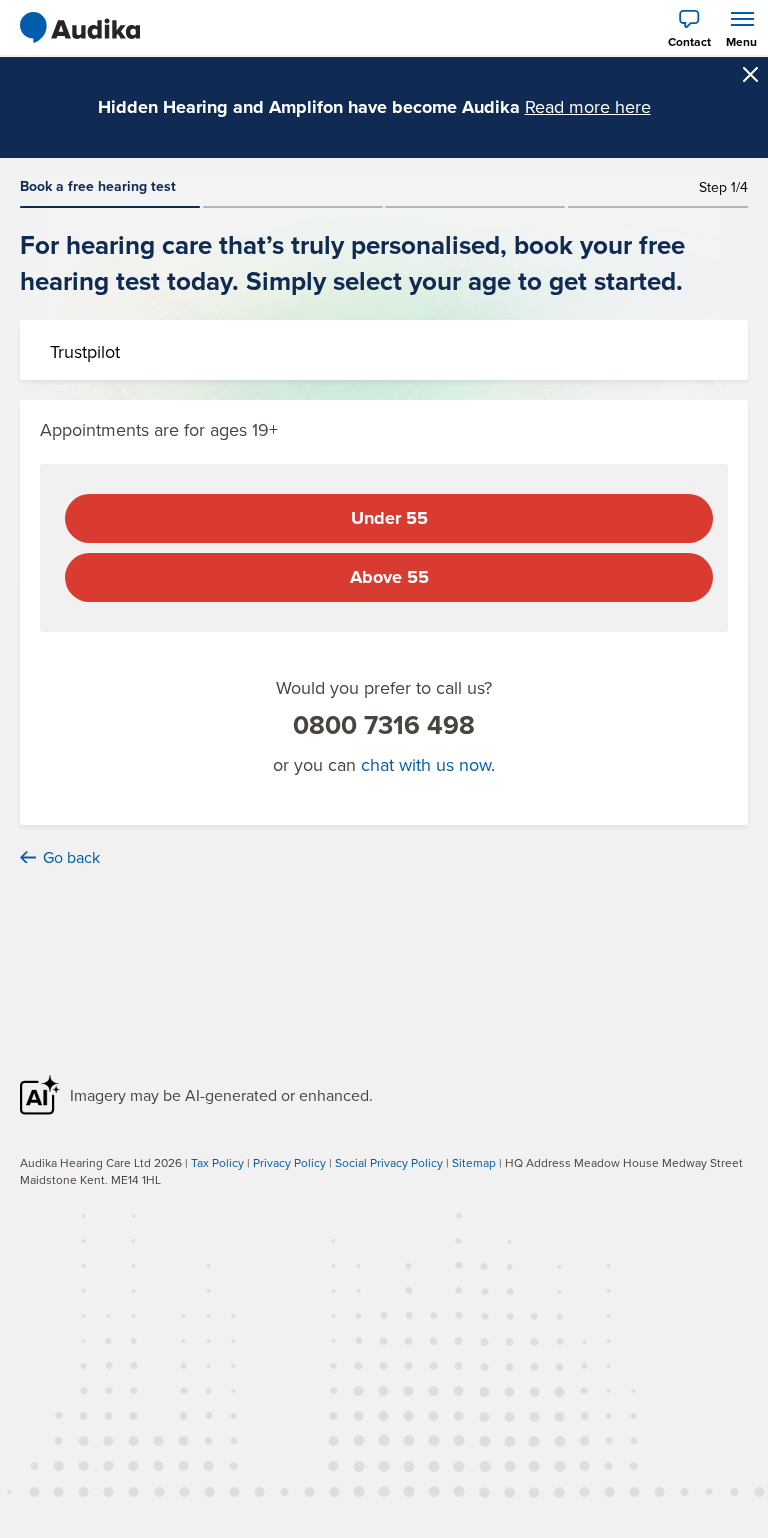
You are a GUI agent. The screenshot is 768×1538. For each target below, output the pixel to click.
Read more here (588, 106)
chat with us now (426, 764)
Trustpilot (85, 351)
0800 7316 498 (384, 725)
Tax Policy (217, 1162)
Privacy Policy (289, 1162)
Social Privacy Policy (389, 1162)
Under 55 (389, 518)
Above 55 (389, 577)
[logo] (80, 28)
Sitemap (474, 1162)
